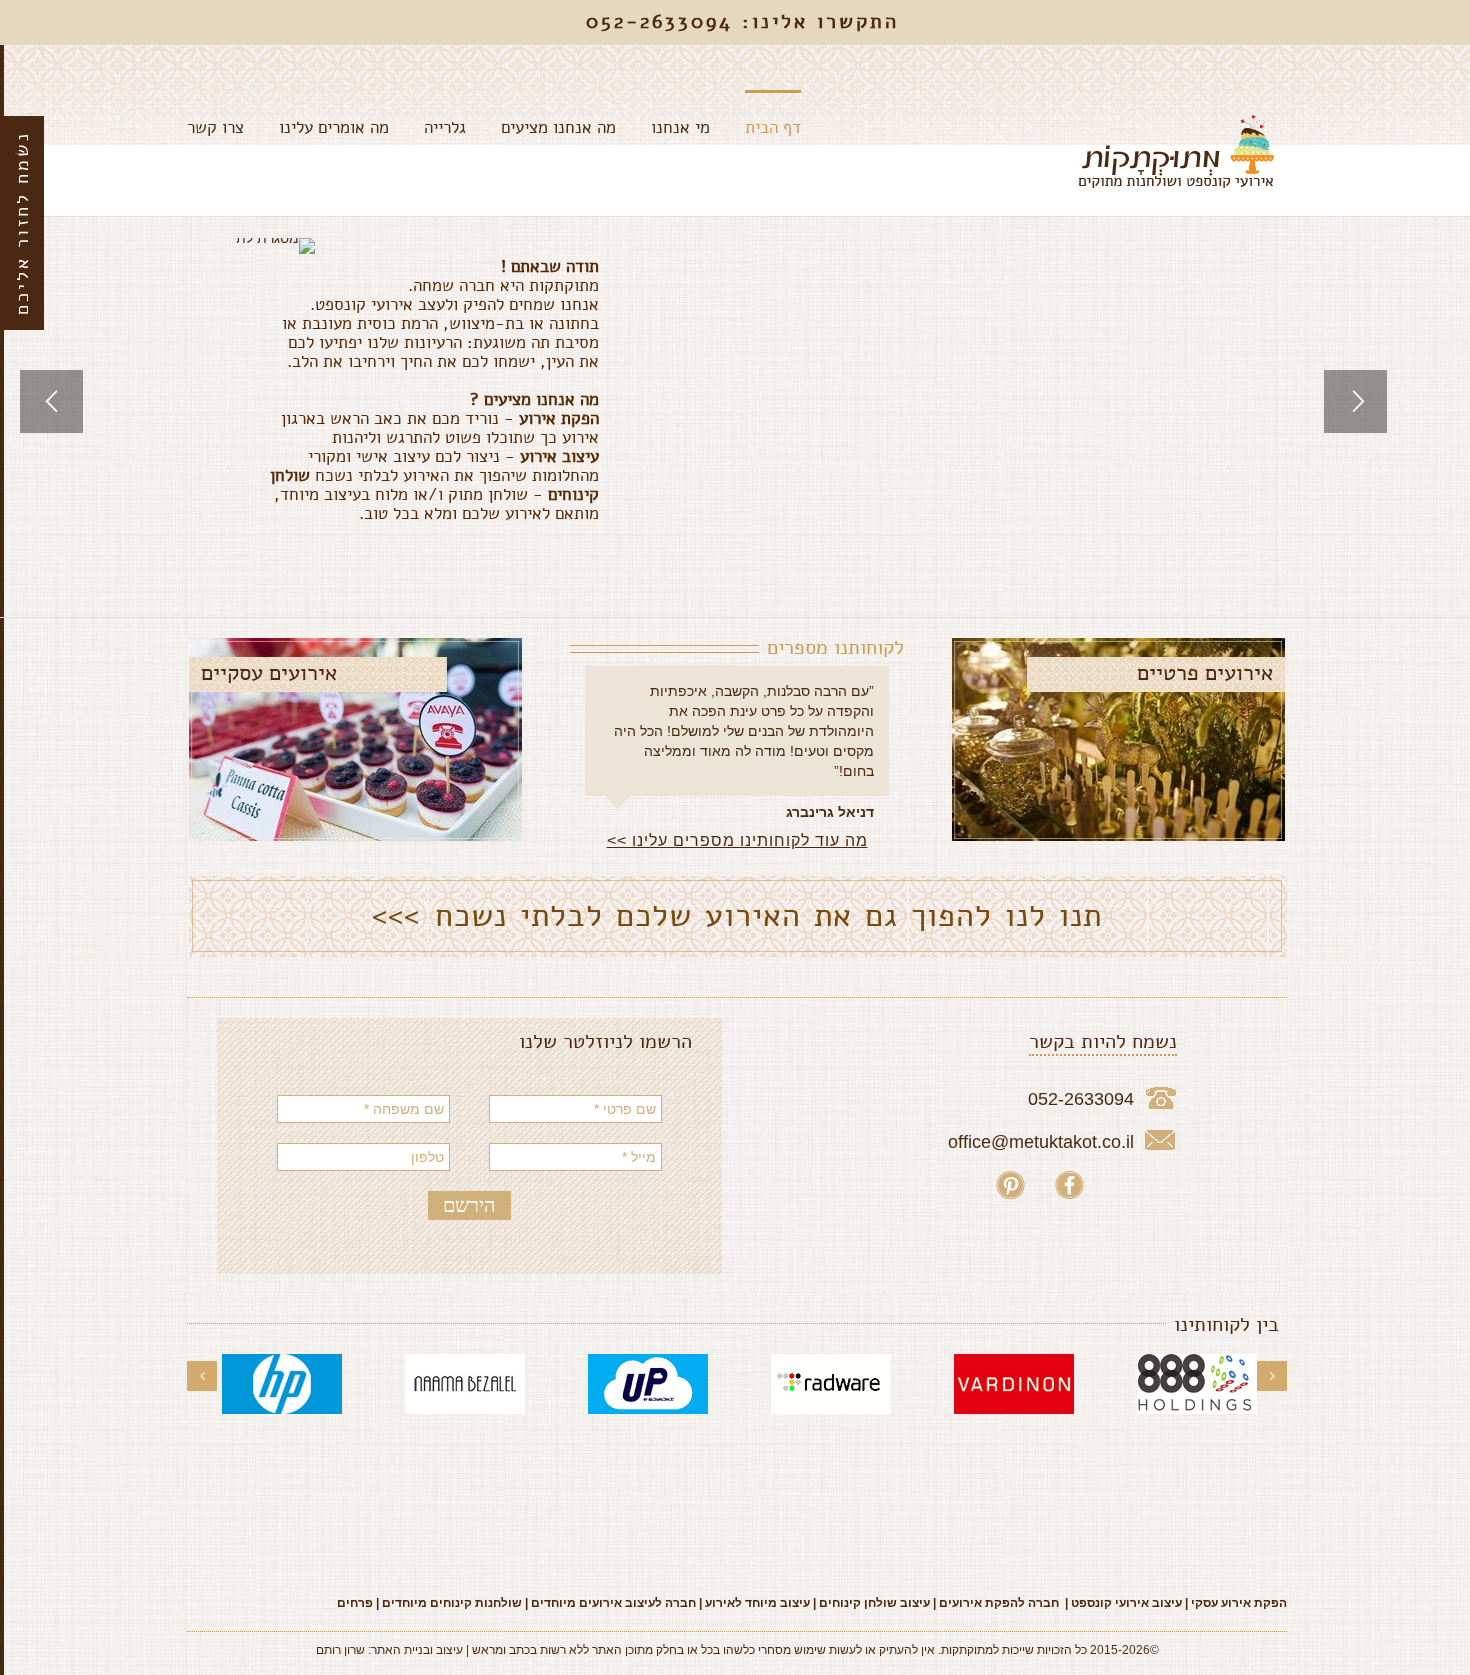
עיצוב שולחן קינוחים (874, 1602)
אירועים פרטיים (1205, 673)
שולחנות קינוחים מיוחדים (452, 1602)
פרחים (355, 1602)
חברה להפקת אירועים (999, 1602)
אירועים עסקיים (269, 673)
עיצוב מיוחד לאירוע (757, 1602)
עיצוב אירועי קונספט (1126, 1602)
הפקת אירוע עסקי (1237, 1602)
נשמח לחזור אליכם (22, 223)
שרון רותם (340, 1650)
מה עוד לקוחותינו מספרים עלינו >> (737, 840)
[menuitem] (755, 125)
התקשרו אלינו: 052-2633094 (742, 21)
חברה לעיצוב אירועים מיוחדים (613, 1602)
